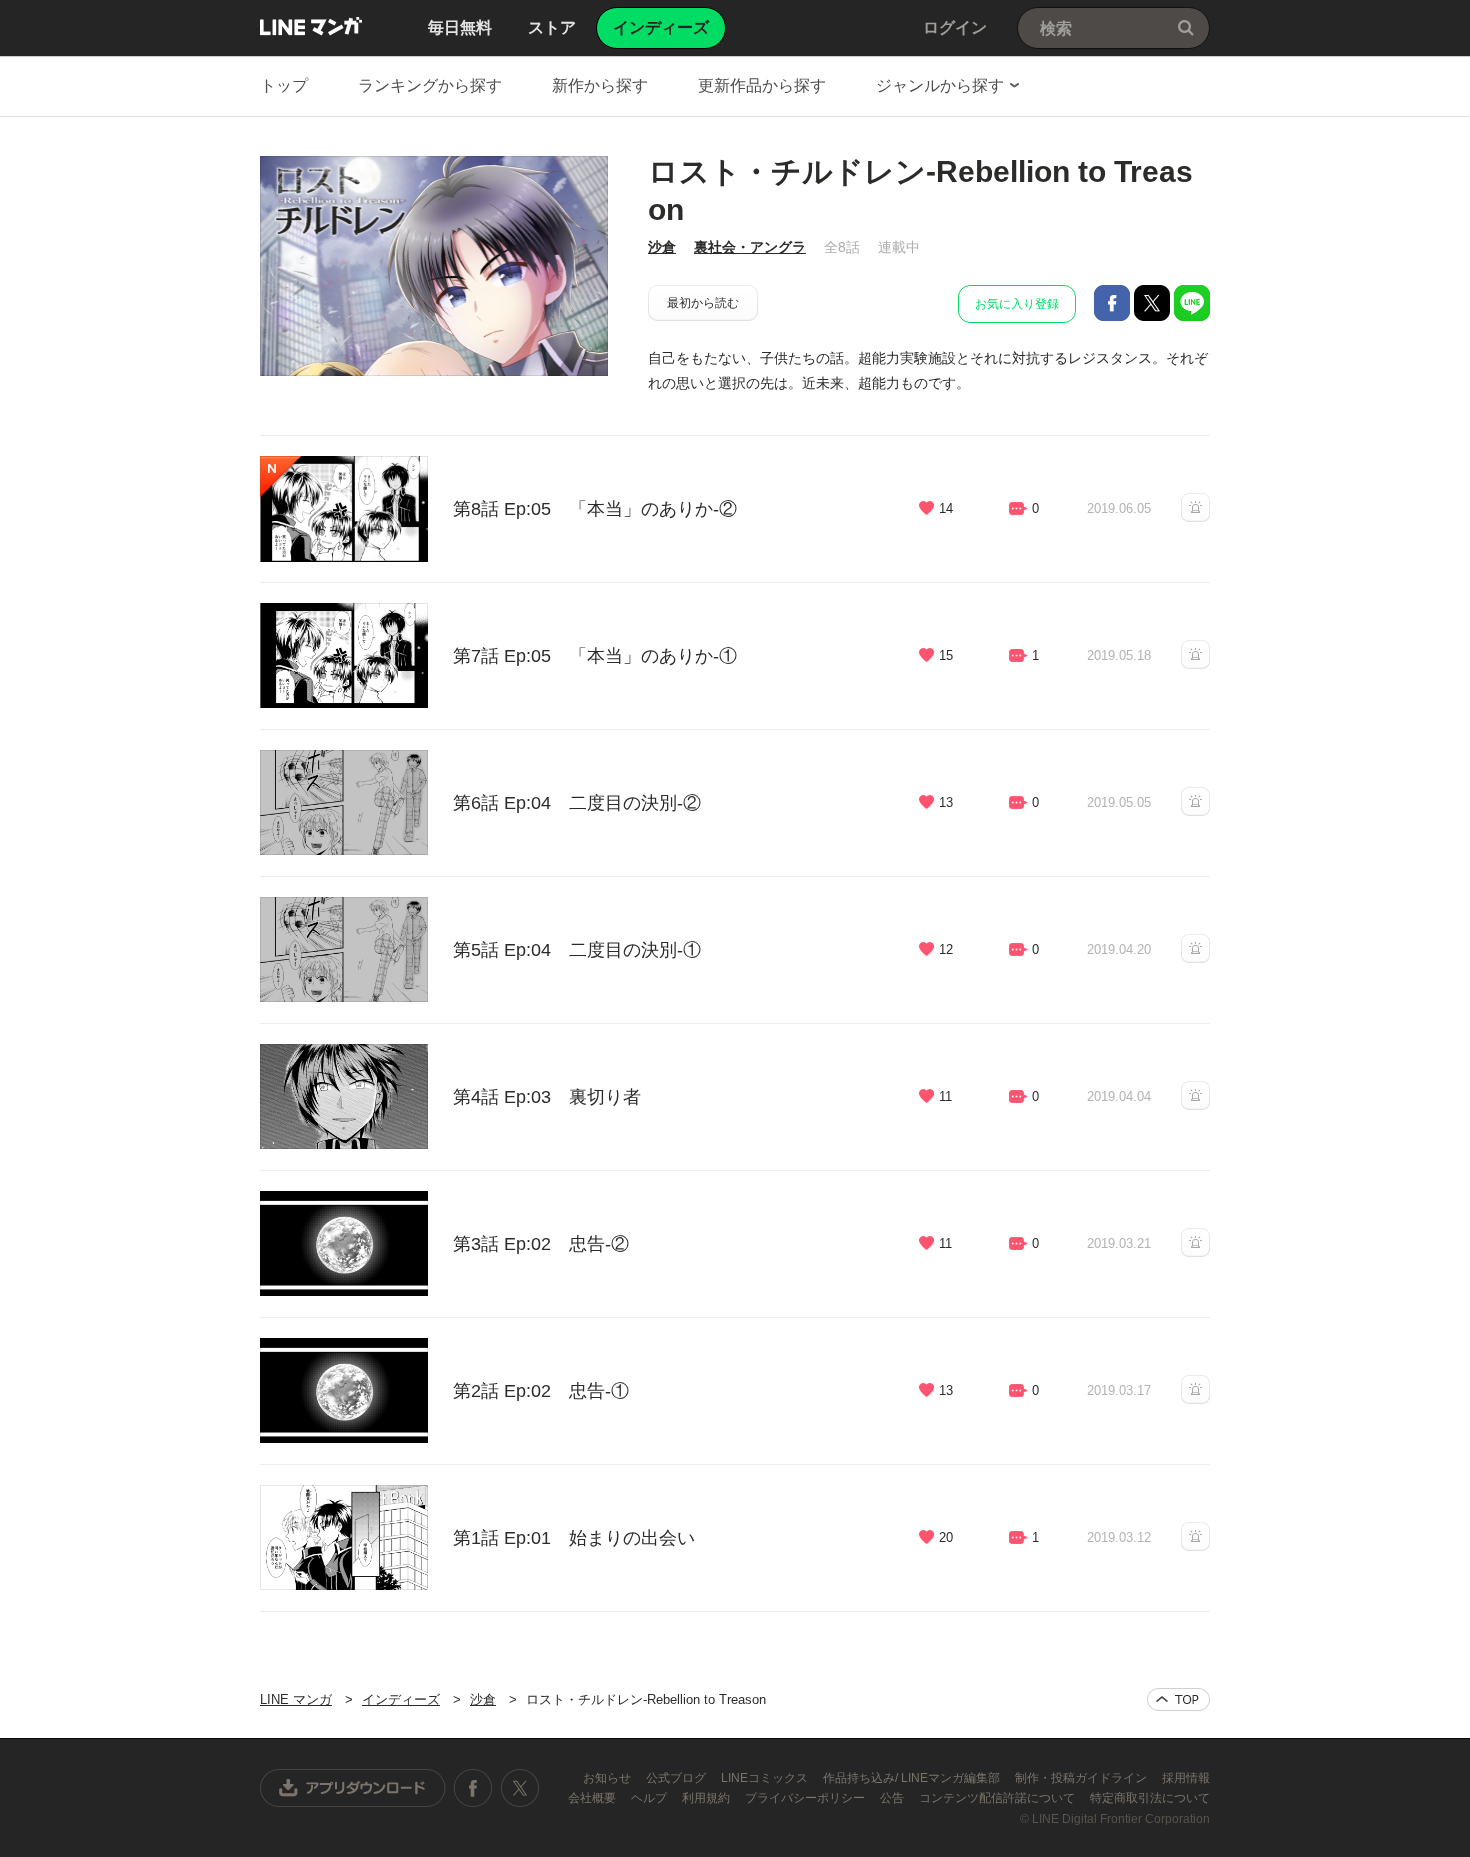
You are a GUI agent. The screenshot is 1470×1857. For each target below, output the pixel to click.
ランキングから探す (430, 85)
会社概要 (593, 1798)
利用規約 (707, 1798)
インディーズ (401, 1699)
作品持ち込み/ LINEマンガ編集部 (913, 1778)
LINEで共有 (1192, 303)
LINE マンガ (311, 26)
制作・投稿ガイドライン (1082, 1778)
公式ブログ (677, 1778)
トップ (284, 85)
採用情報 (1186, 1778)
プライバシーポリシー (806, 1798)
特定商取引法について (1150, 1798)
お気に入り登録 (1017, 304)
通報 (1195, 507)
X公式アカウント (519, 1788)
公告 (893, 1798)
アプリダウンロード (353, 1788)
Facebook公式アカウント (473, 1788)
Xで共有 (1152, 303)
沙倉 (662, 247)
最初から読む (703, 303)
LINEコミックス (766, 1778)
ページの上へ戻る (1178, 1699)
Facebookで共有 (1112, 303)
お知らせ (608, 1778)
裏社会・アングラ (750, 247)
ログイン (955, 27)
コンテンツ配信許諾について (998, 1798)
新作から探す (600, 85)
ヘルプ (650, 1798)
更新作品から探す (762, 85)
